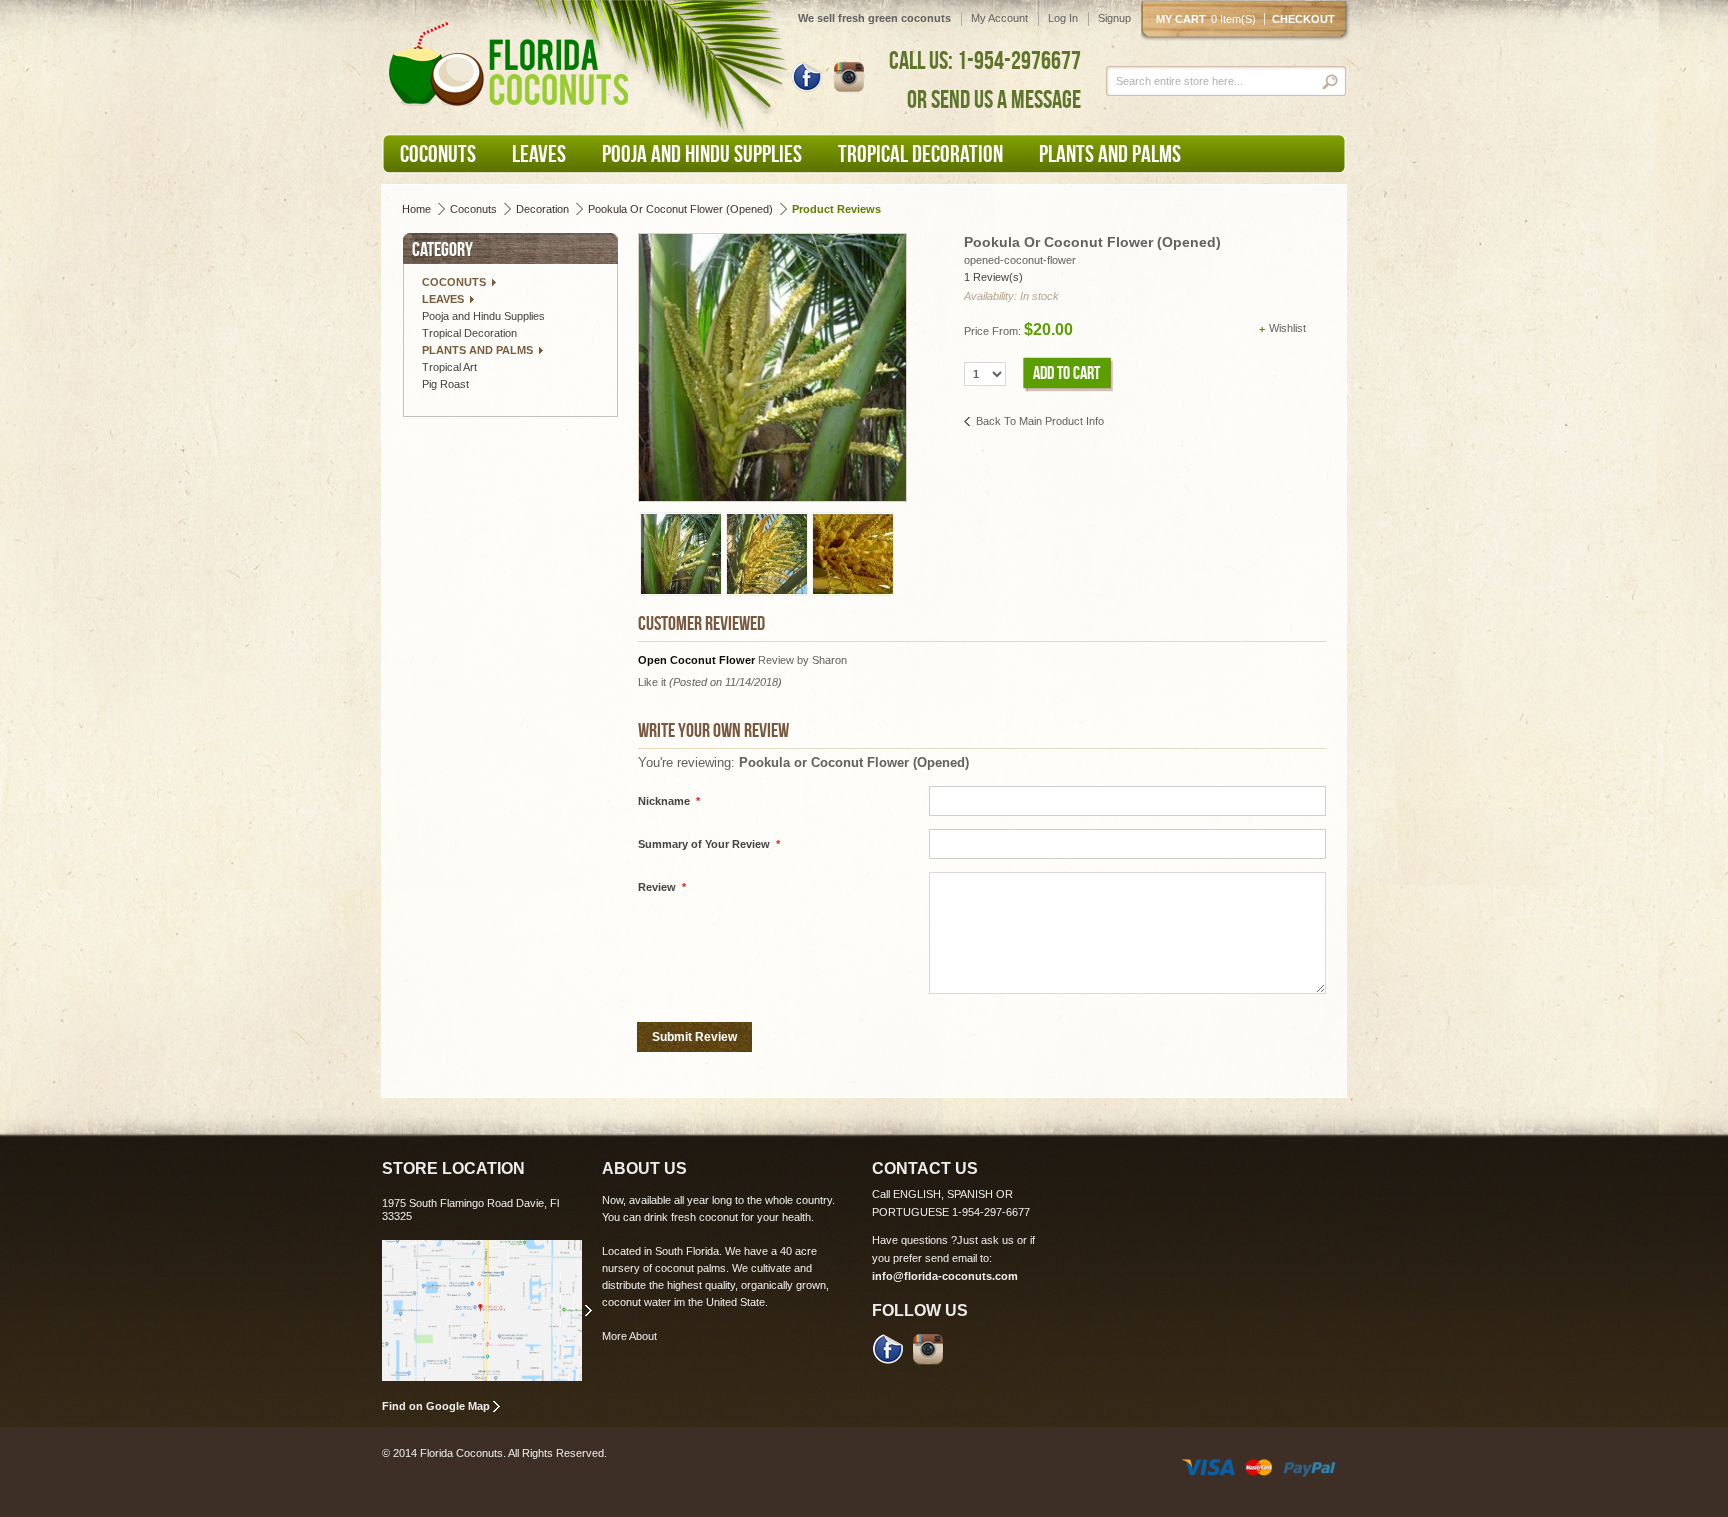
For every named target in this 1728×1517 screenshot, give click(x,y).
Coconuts (473, 209)
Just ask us (985, 1240)
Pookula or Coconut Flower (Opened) (680, 209)
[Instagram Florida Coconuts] (849, 76)
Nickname (669, 801)
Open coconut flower (698, 660)
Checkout (1303, 19)
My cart (1206, 19)
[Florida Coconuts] (512, 65)
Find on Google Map (436, 1406)
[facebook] (888, 1348)
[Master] (1259, 1465)
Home (416, 209)
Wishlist (1287, 328)
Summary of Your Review (709, 844)
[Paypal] (1309, 1465)
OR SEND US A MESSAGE (994, 99)
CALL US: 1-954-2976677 (985, 60)
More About (629, 1336)
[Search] (1331, 81)
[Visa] (1208, 1465)
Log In (1063, 18)
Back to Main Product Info (1040, 421)
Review (662, 887)
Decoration (542, 209)
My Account (999, 18)
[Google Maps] (487, 1310)
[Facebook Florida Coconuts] (807, 76)
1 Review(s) (993, 277)
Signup (1114, 18)
